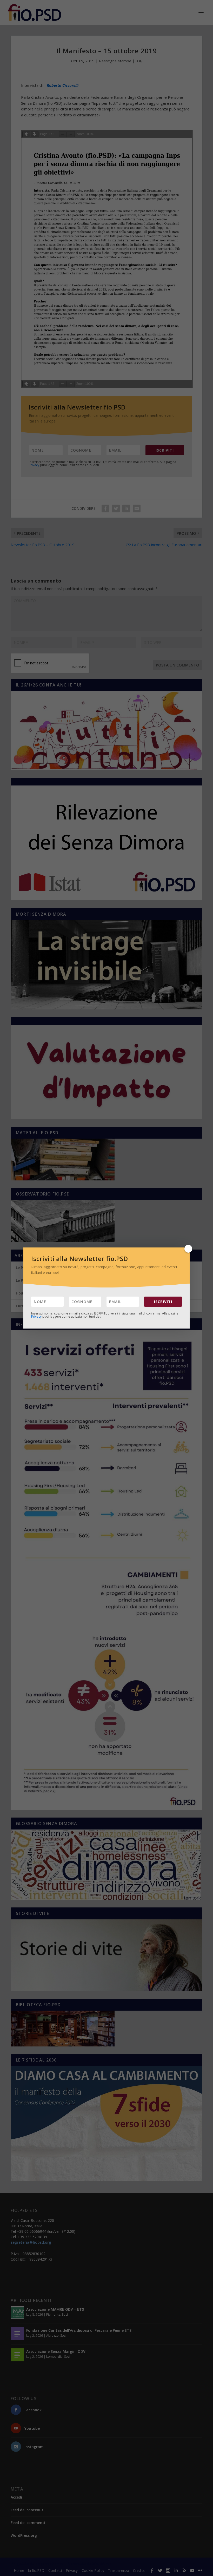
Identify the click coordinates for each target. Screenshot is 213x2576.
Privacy (36, 1316)
